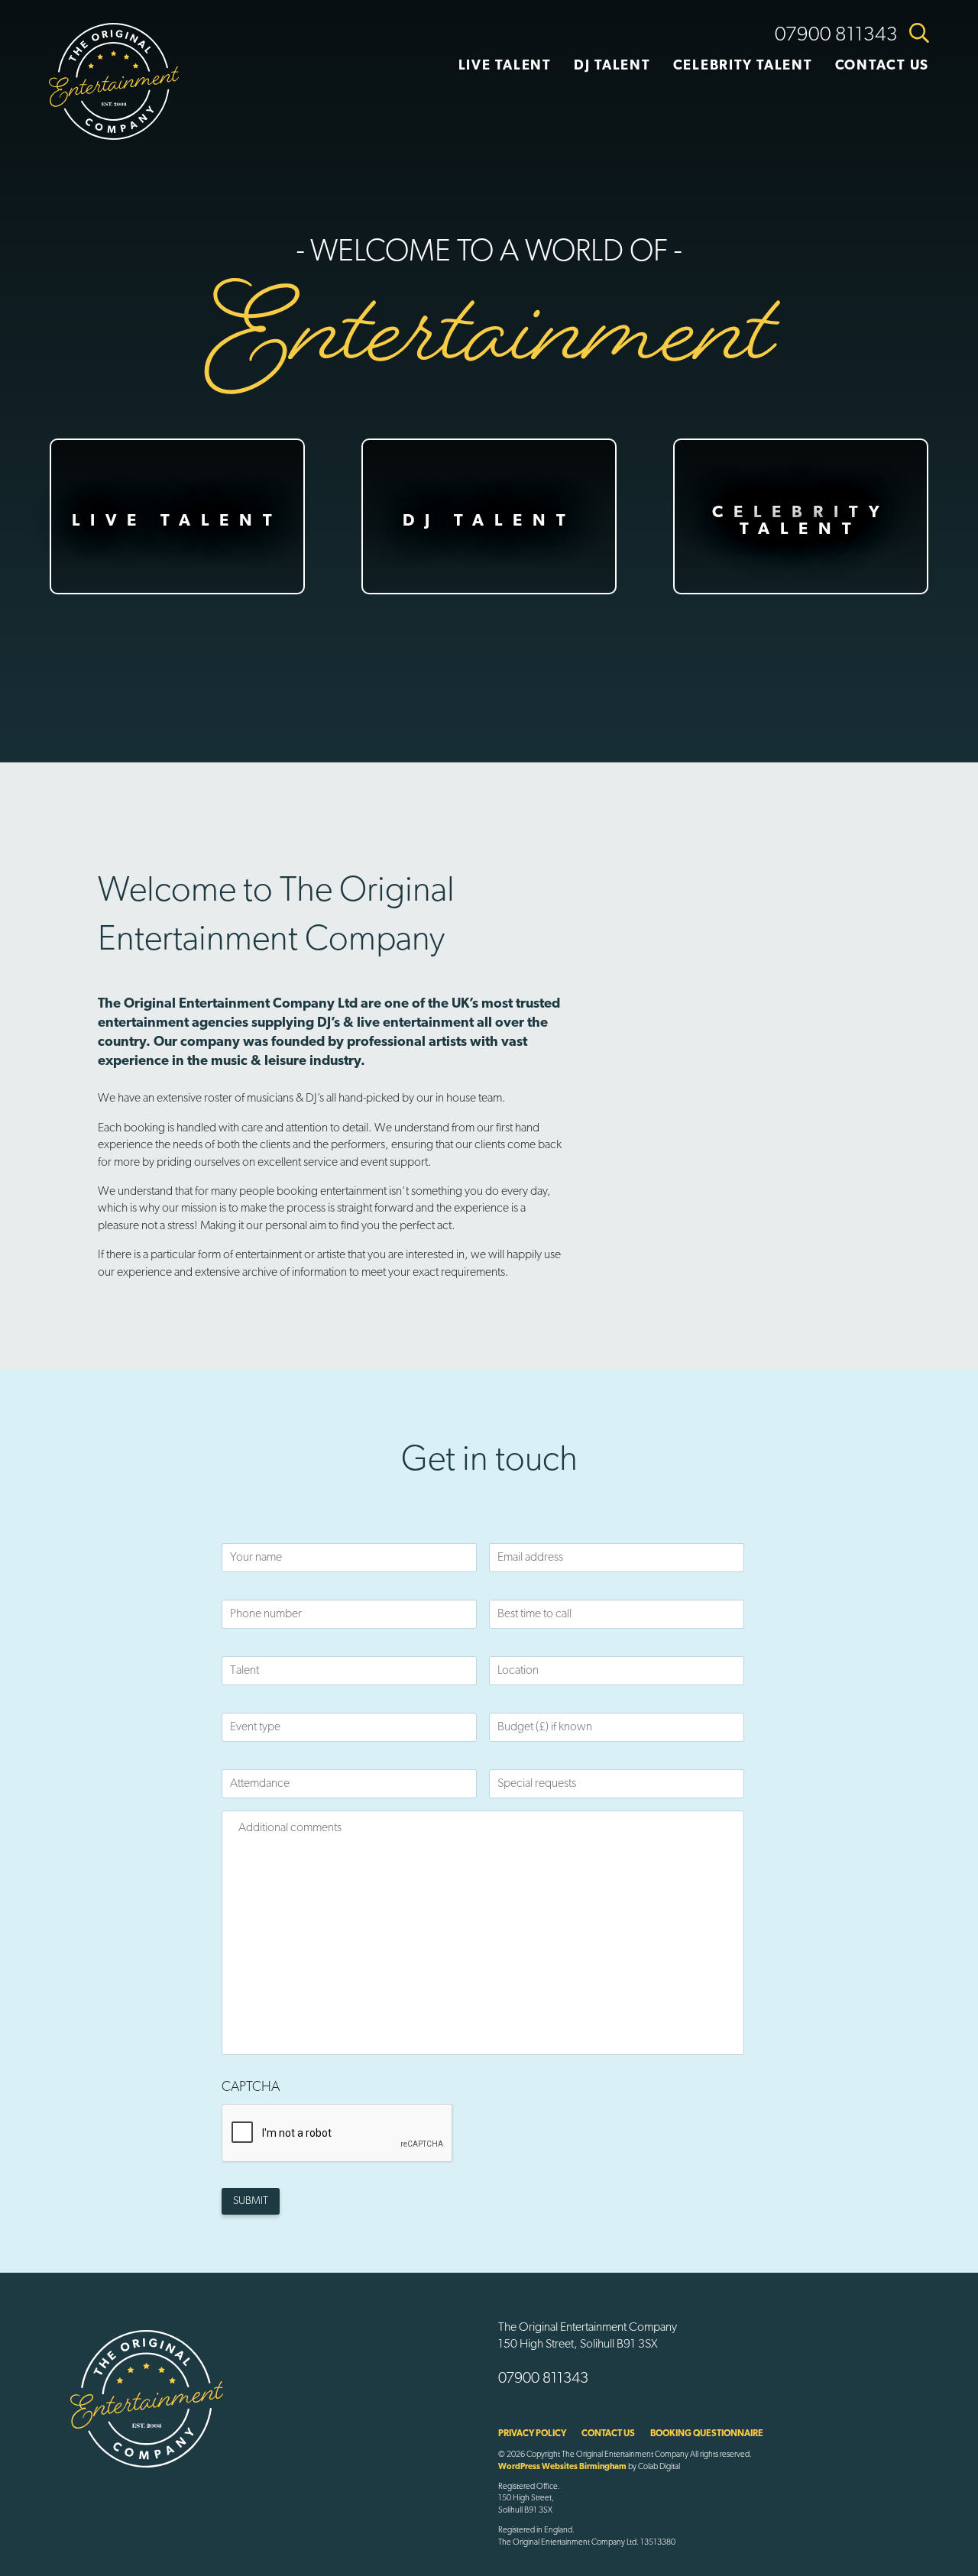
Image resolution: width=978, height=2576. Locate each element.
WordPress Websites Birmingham (562, 2467)
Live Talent (505, 66)
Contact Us (882, 66)
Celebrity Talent (743, 66)
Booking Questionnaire (707, 2434)
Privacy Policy (532, 2434)
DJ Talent (612, 66)
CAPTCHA (251, 2088)
